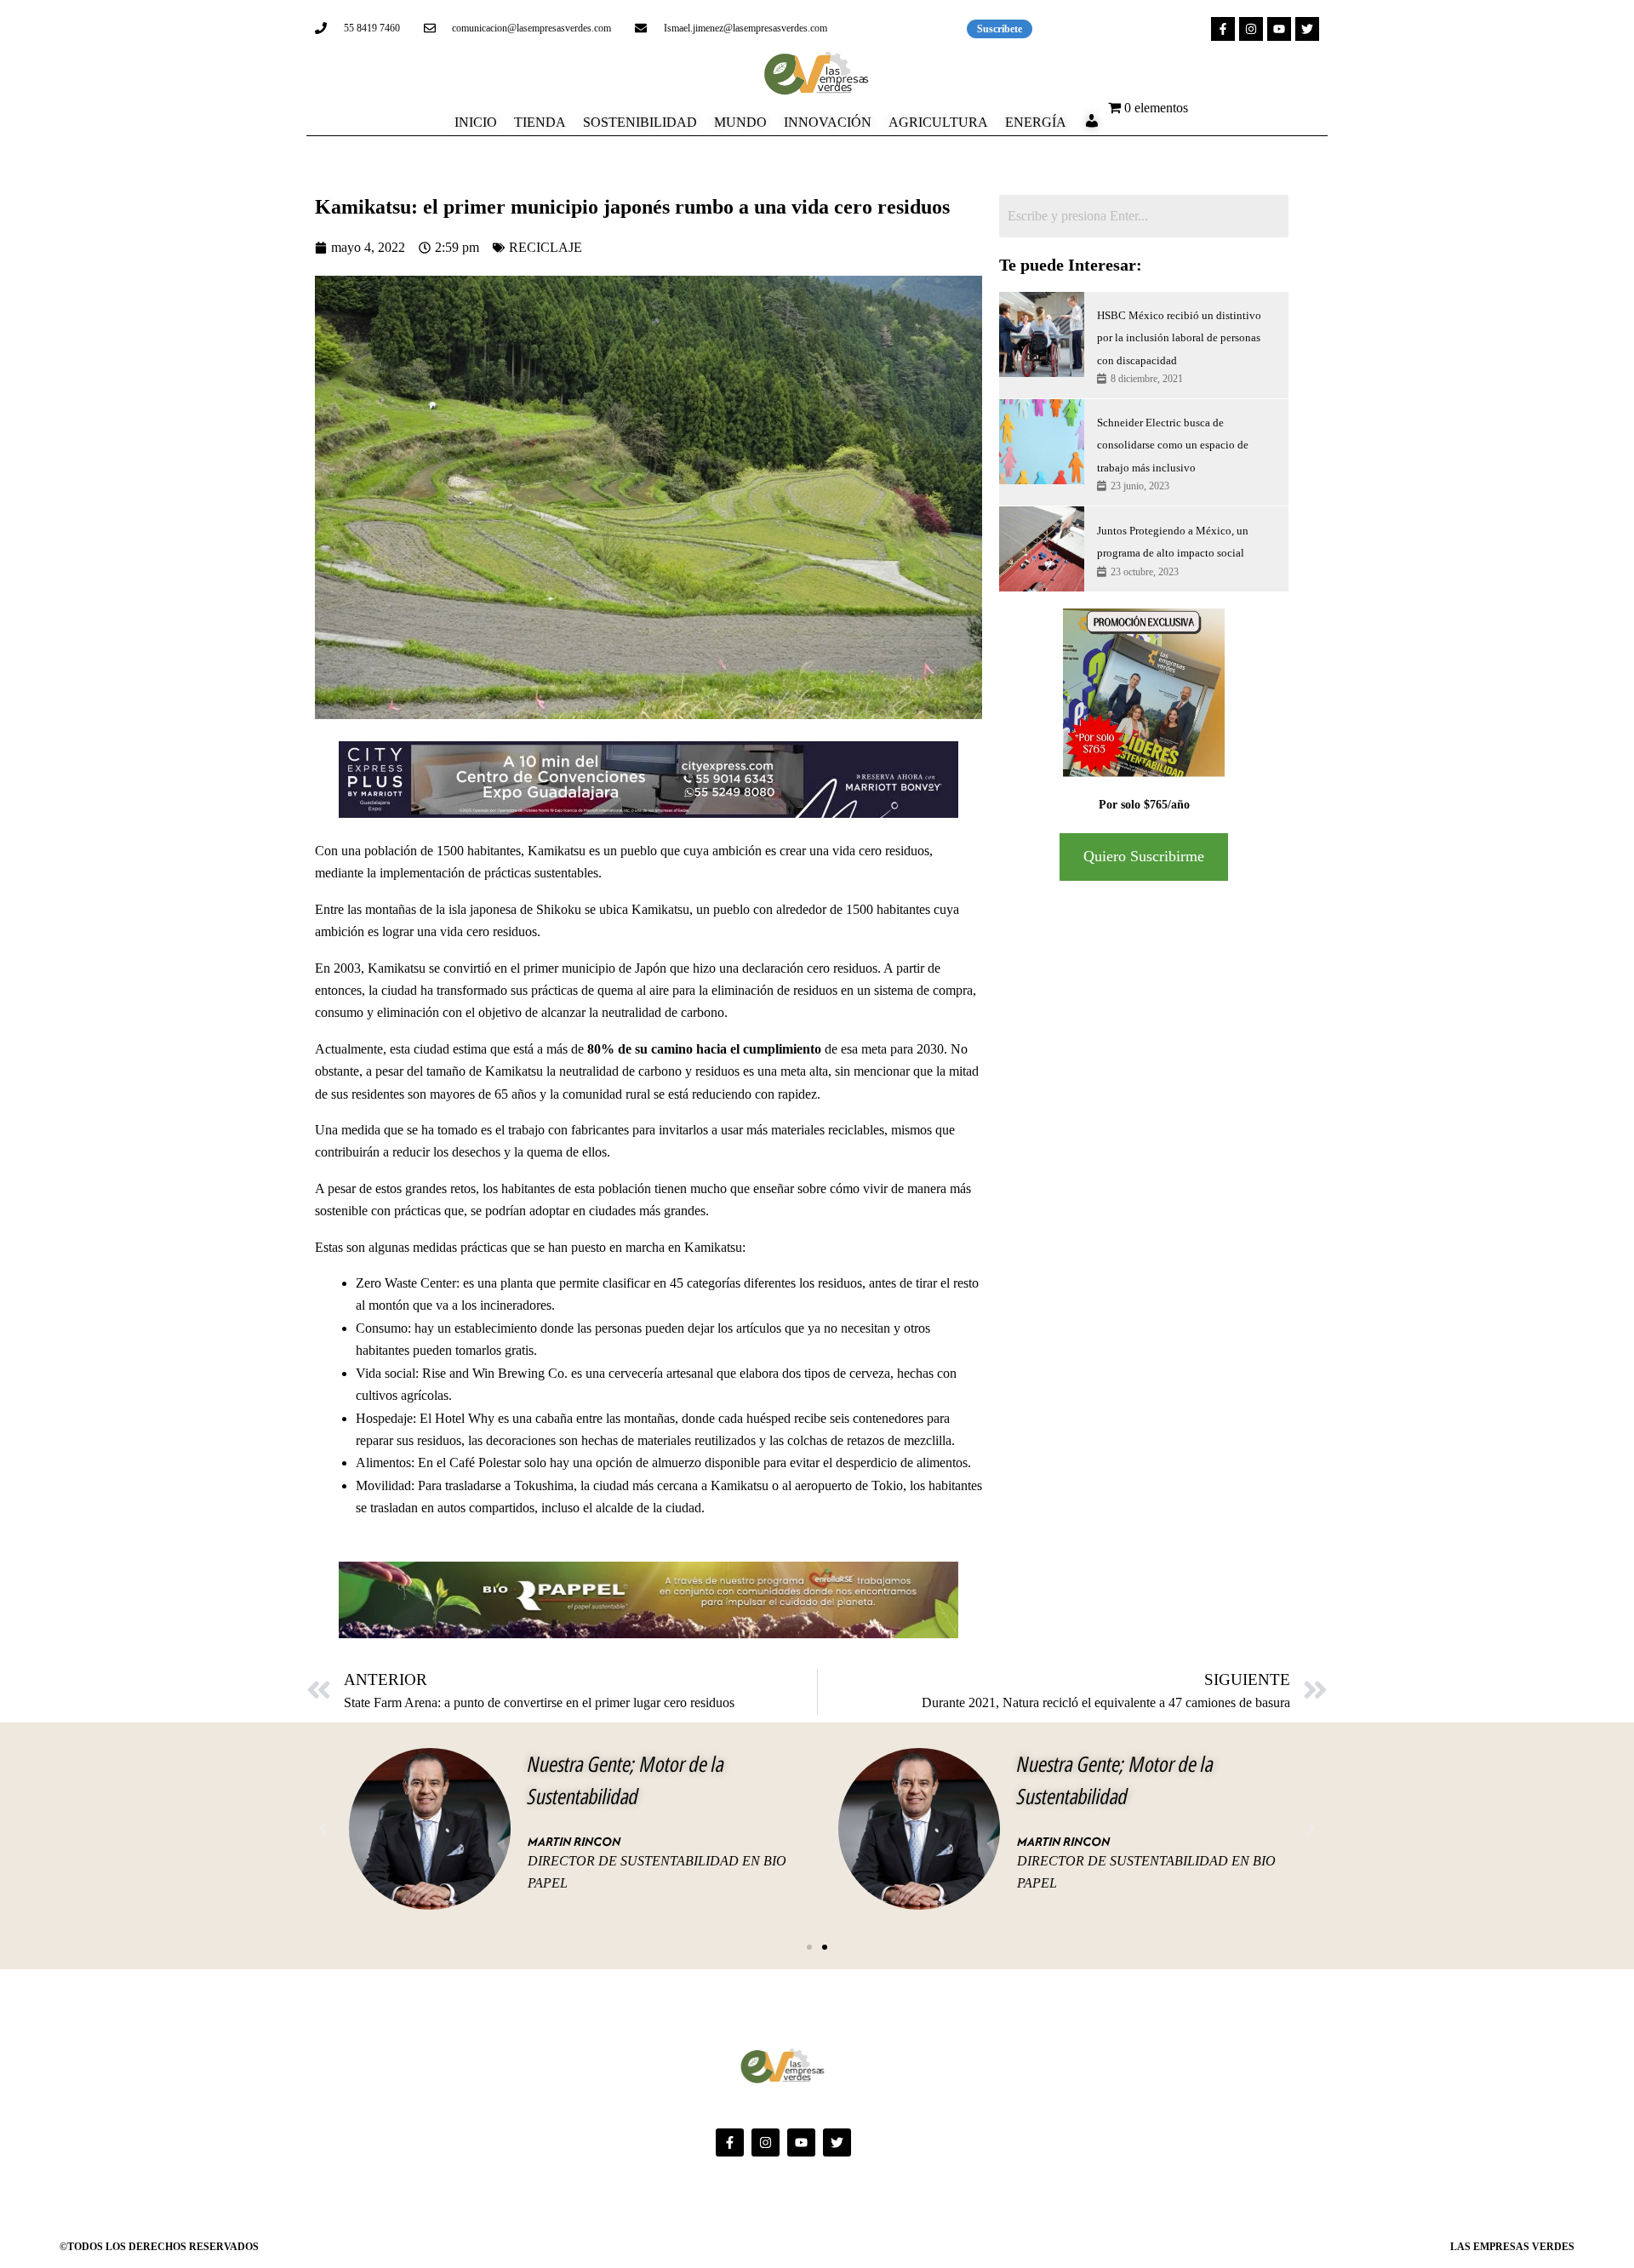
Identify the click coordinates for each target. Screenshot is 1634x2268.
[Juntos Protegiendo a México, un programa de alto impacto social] (1042, 549)
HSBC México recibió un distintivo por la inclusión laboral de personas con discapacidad (1179, 338)
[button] (323, 1829)
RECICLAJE (546, 247)
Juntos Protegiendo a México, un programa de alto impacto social (1173, 542)
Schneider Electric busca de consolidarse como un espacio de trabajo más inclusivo (1173, 445)
